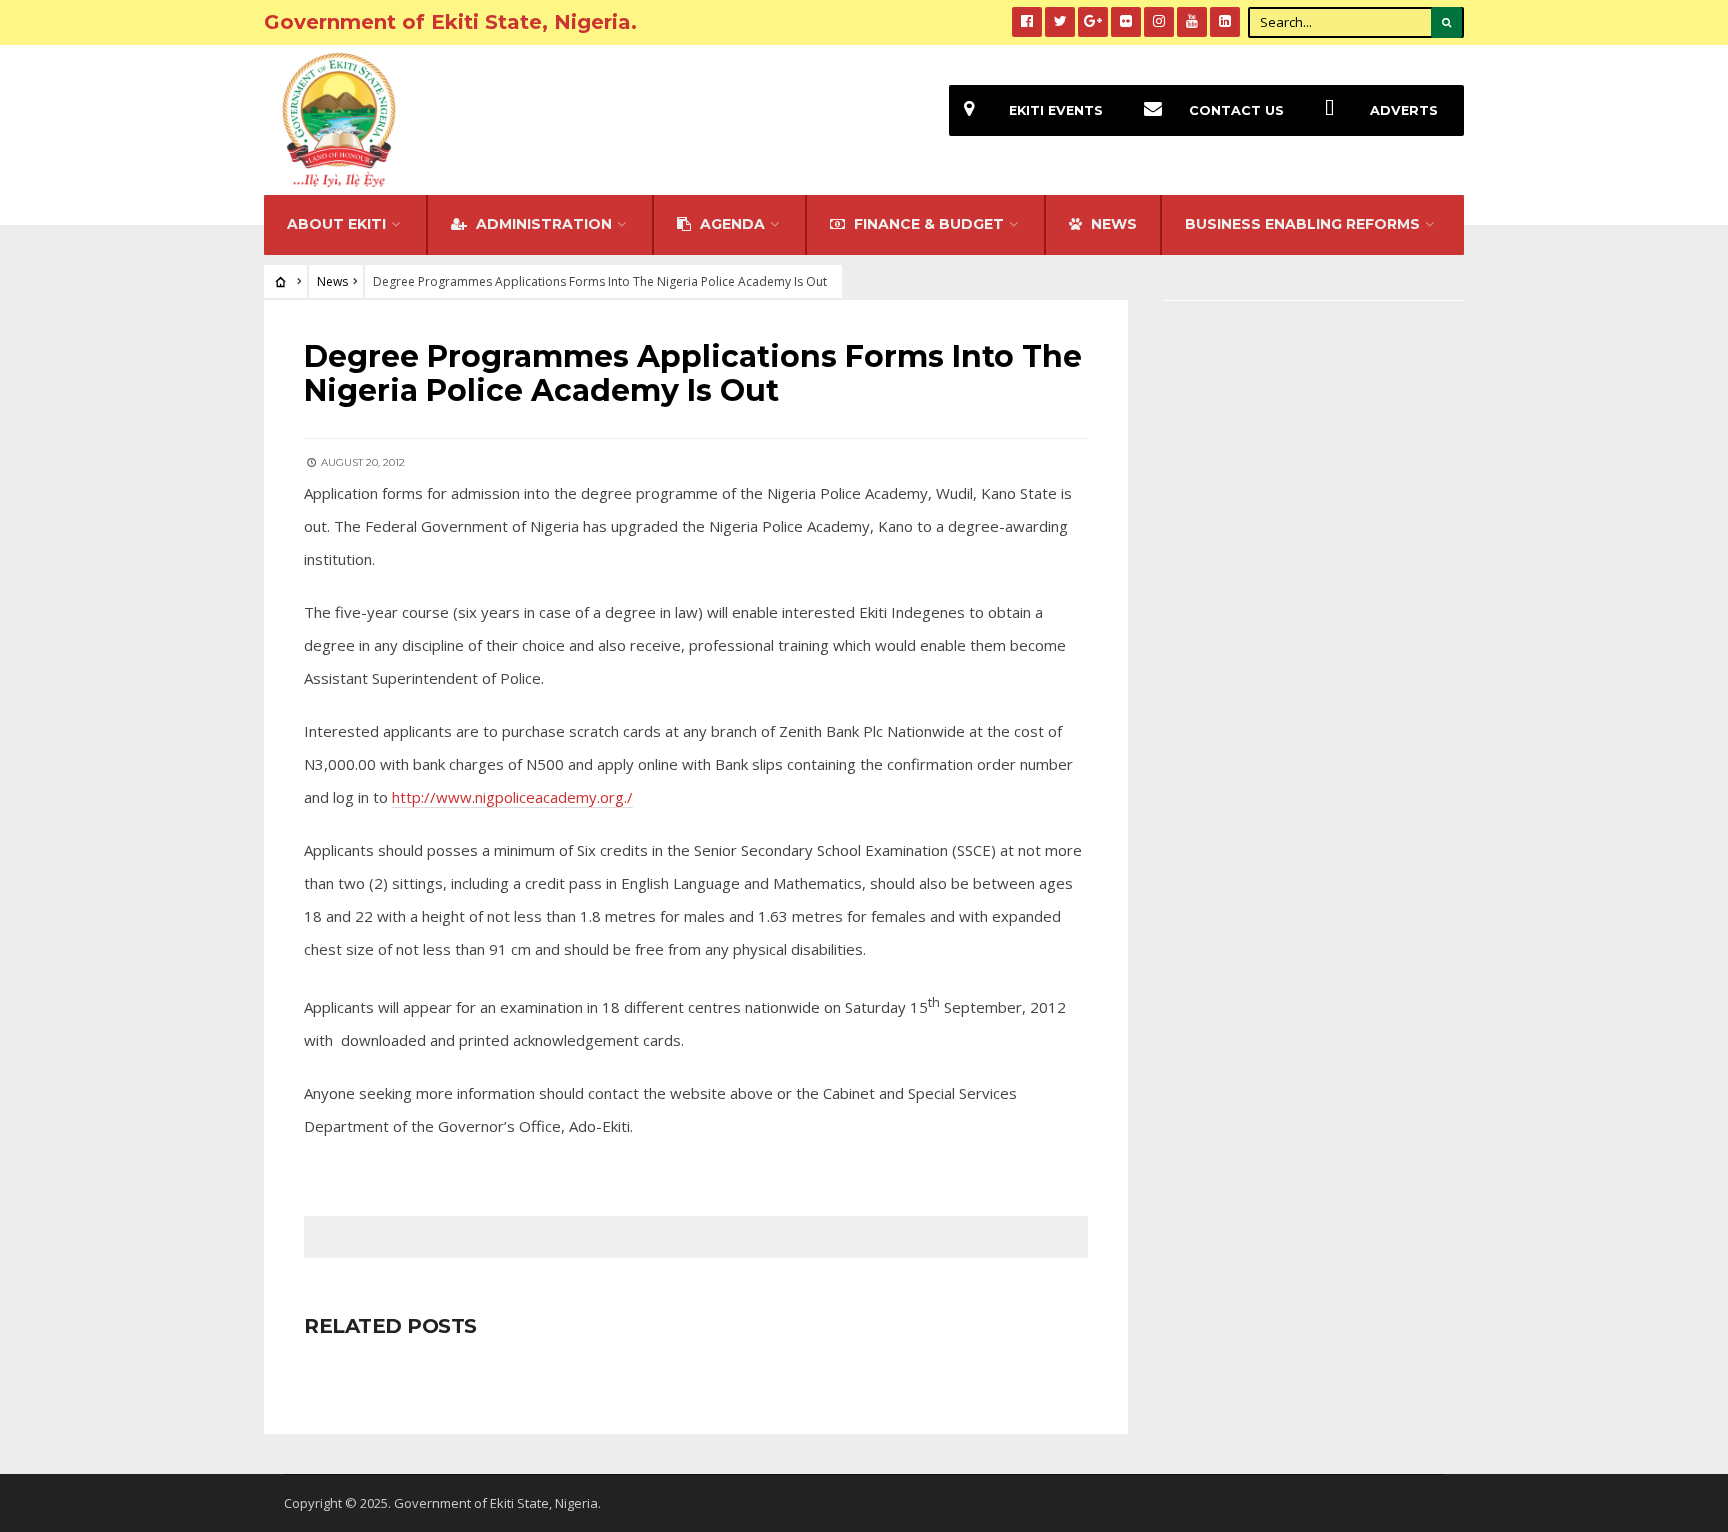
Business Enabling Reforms (1302, 224)
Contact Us (1236, 110)
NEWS (1112, 224)
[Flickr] (1126, 22)
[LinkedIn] (1225, 22)
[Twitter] (1060, 22)
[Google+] (1093, 22)
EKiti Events (1056, 110)
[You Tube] (1192, 22)
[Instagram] (1159, 22)
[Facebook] (1027, 22)
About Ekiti (336, 224)
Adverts (1404, 110)
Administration (542, 224)
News (332, 281)
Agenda (730, 224)
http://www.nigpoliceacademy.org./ (512, 797)
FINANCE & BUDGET (927, 224)
